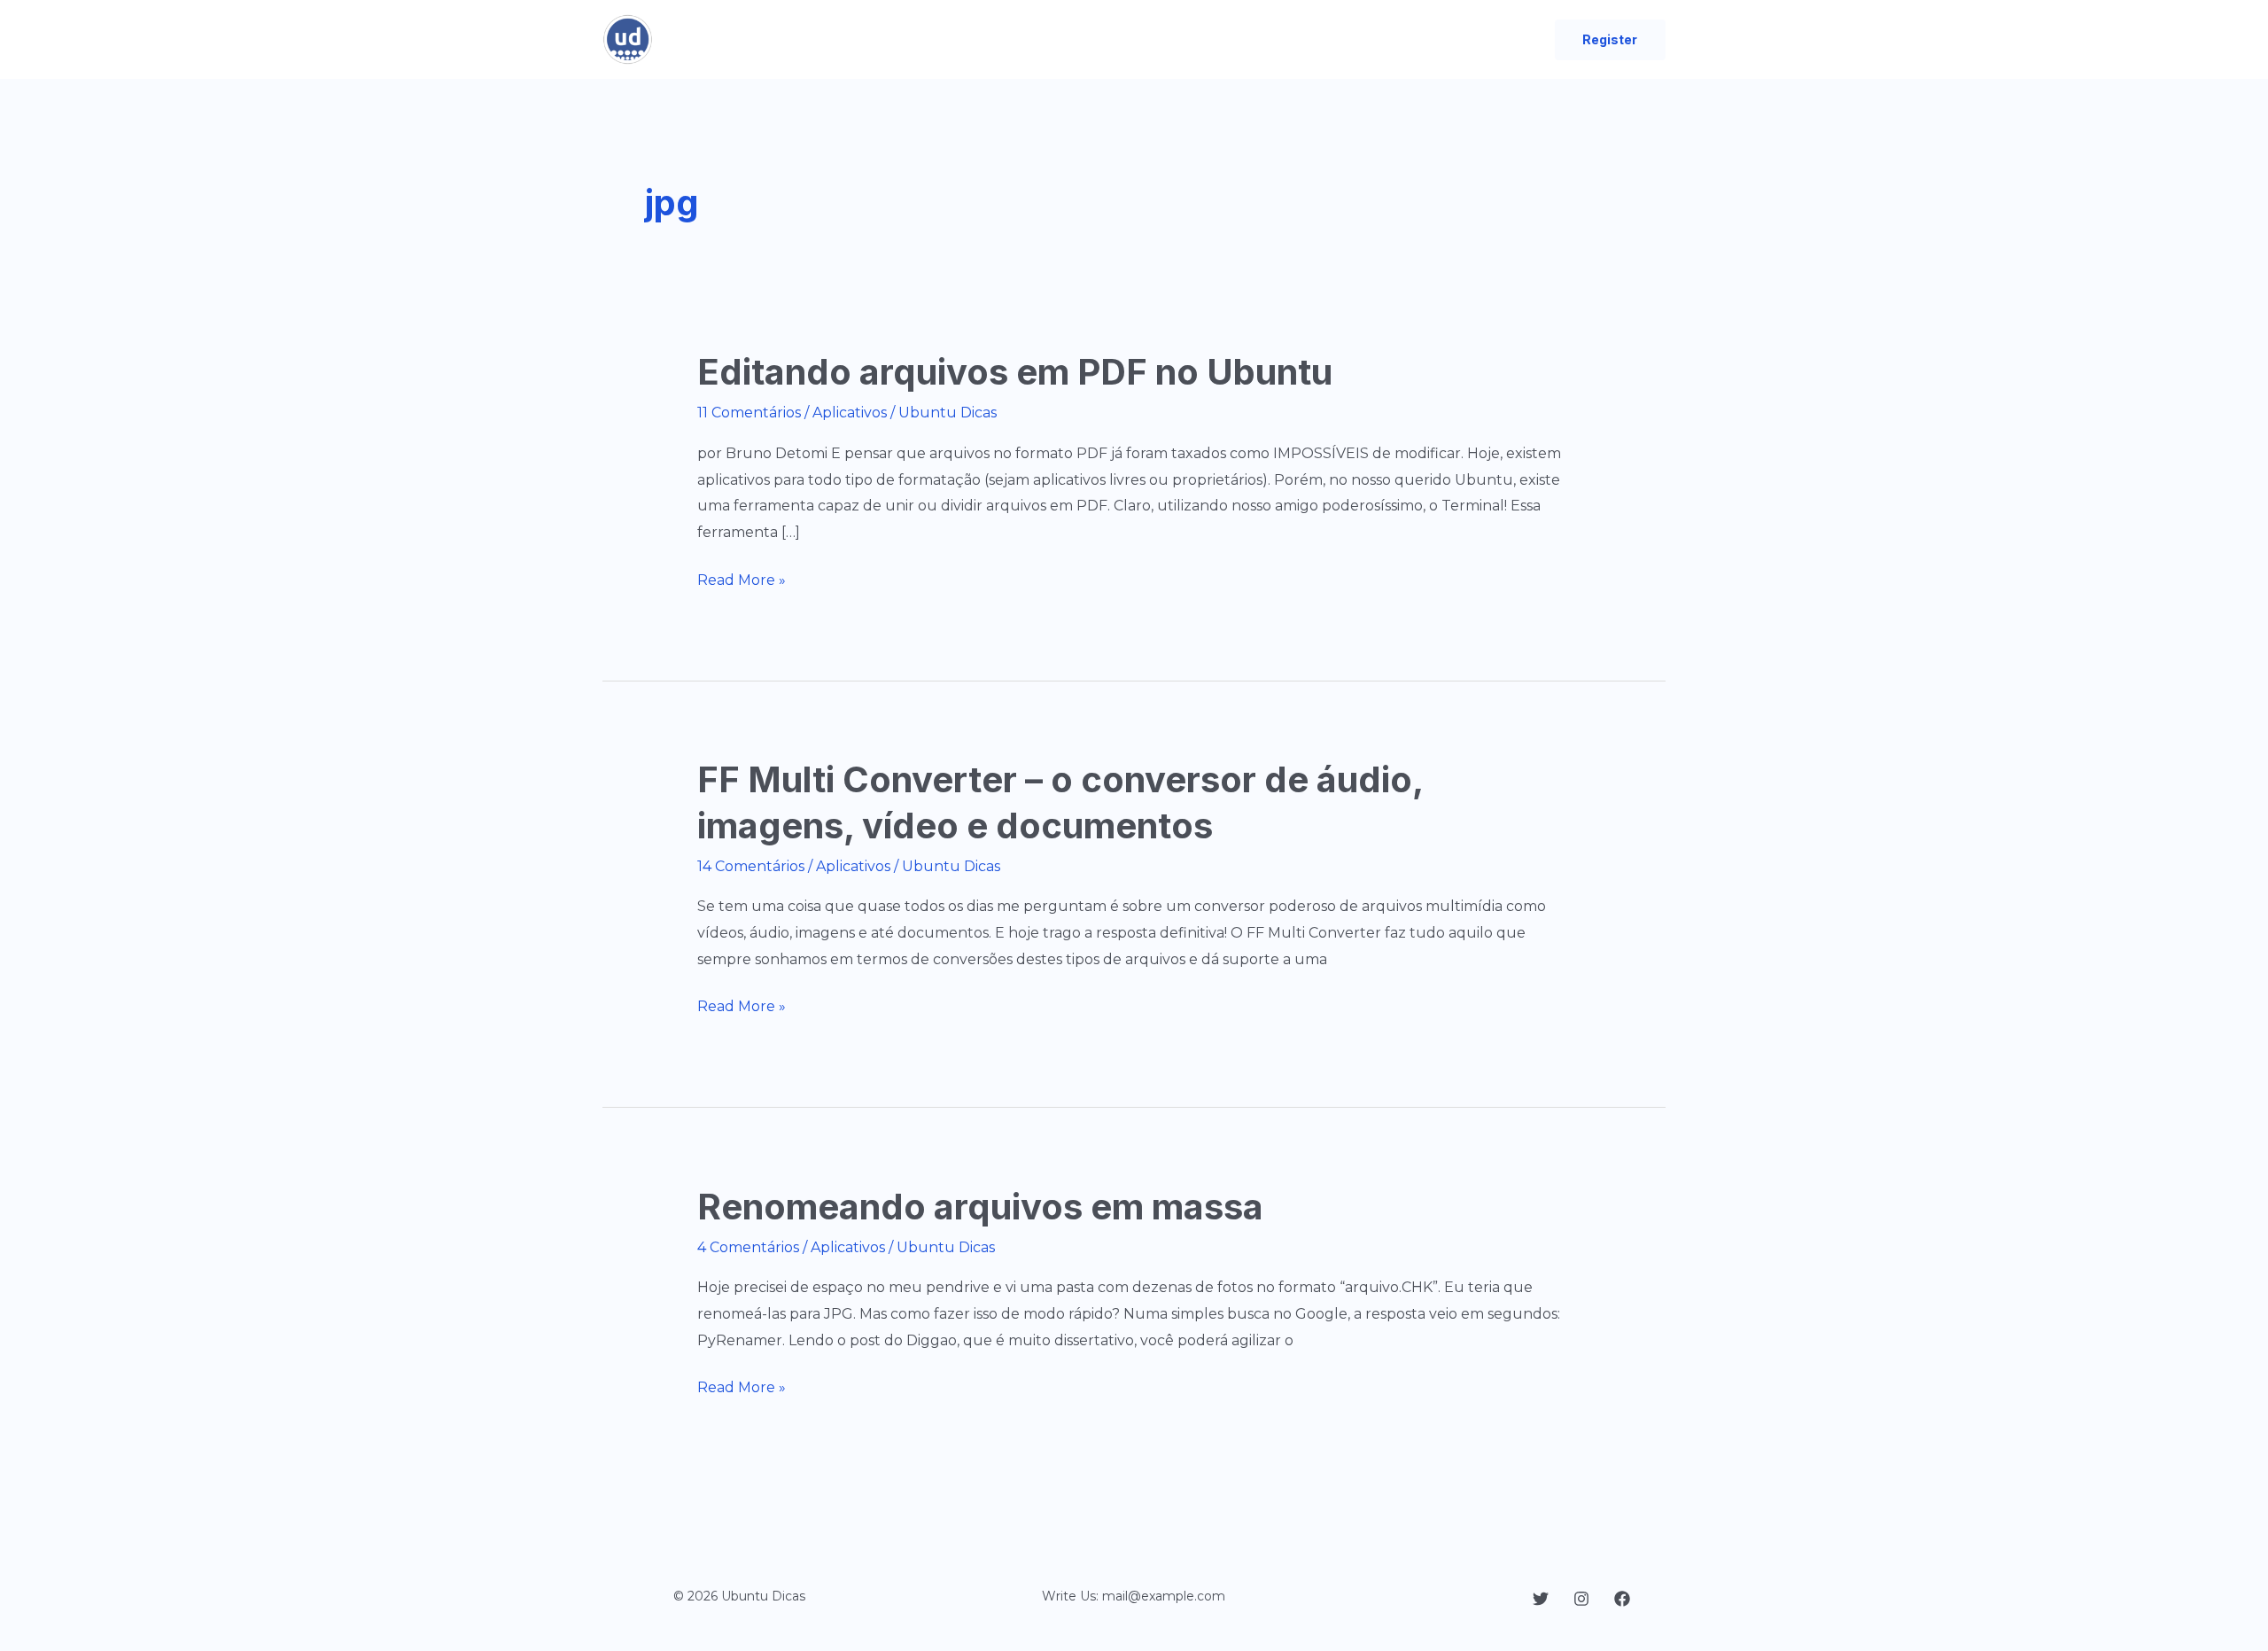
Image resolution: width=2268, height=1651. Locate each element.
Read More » (742, 582)
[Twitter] (1541, 1599)
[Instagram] (1581, 1599)
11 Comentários (749, 413)
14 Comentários (751, 866)
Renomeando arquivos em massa (980, 1207)
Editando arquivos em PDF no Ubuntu (1015, 372)
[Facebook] (1622, 1599)
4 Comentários (748, 1247)
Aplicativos (850, 413)
